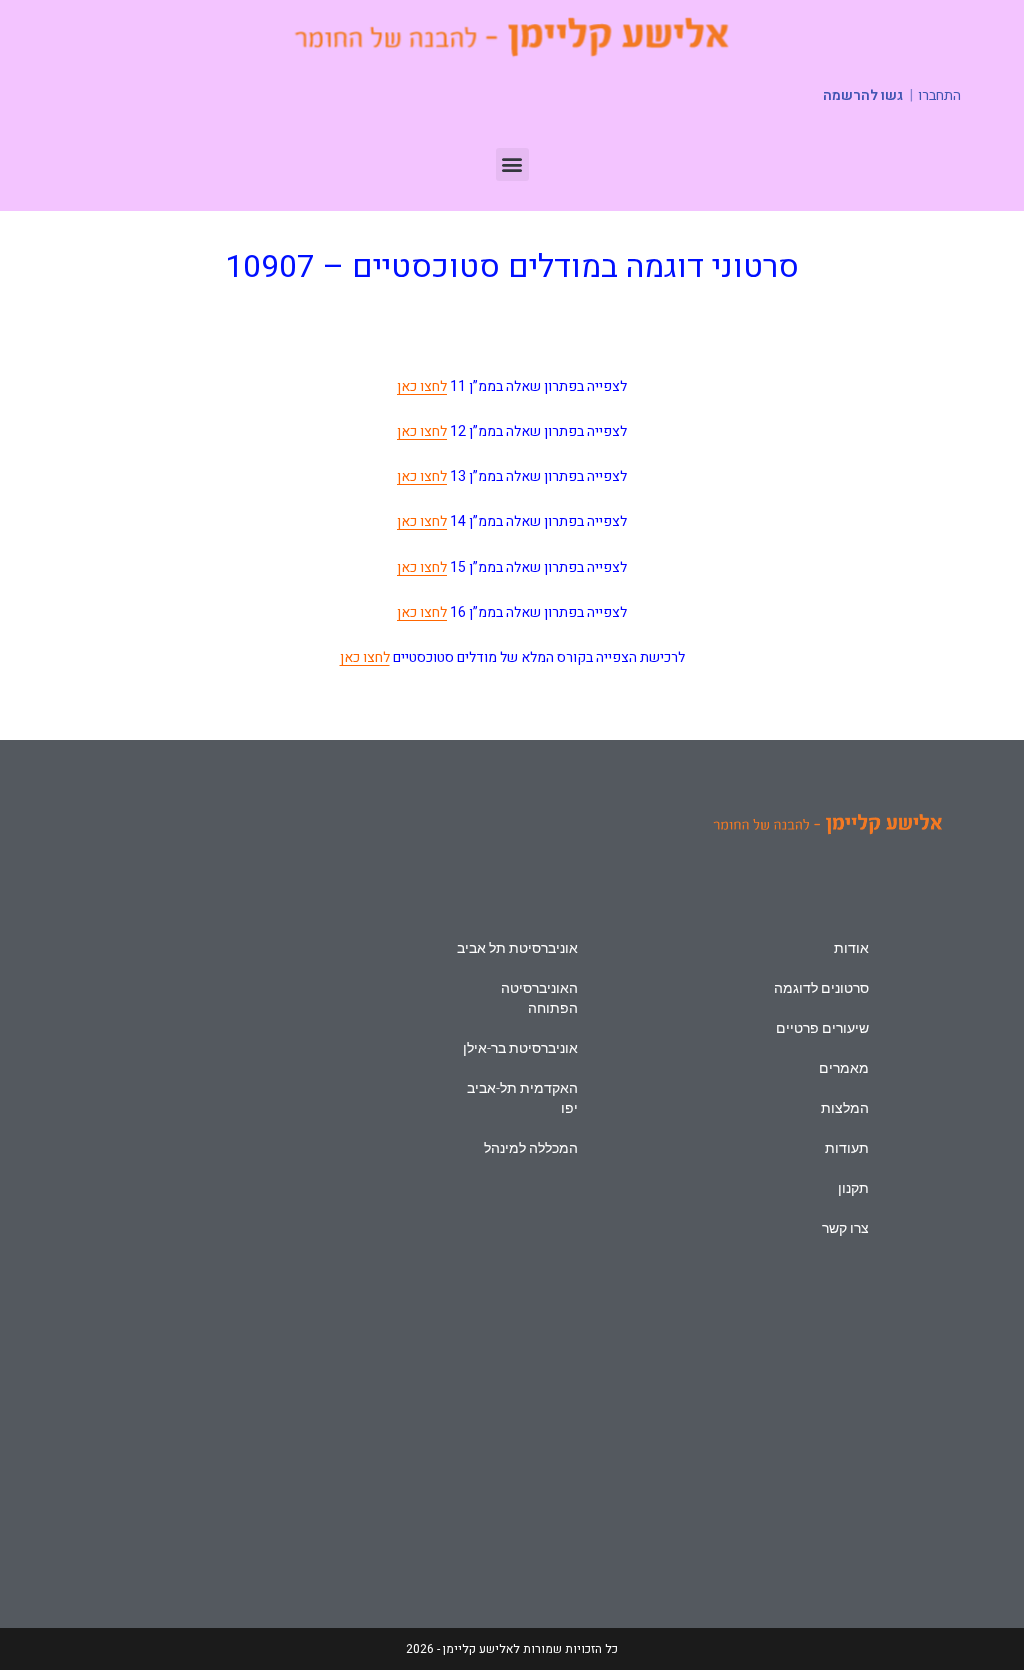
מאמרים (844, 1068)
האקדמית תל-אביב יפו (522, 1098)
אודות (851, 948)
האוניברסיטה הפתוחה (539, 998)
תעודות (847, 1148)
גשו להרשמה (863, 95)
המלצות (845, 1108)
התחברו (939, 96)
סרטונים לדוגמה (821, 988)
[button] (512, 164)
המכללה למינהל (531, 1148)
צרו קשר (845, 1228)
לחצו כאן (422, 386)
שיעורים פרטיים (822, 1028)
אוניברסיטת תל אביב (517, 948)
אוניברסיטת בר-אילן (520, 1048)
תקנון (853, 1188)
